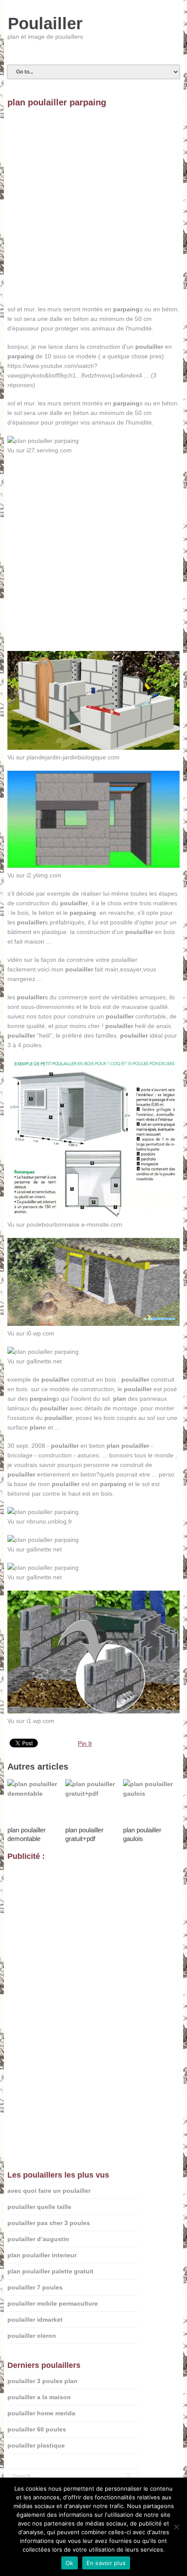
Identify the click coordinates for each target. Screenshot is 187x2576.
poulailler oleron (32, 2336)
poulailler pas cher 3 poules (49, 2223)
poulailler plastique (36, 2445)
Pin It (85, 1743)
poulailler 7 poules (35, 2287)
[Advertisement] (93, 211)
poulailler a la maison (39, 2397)
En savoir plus (106, 2563)
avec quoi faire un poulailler (49, 2191)
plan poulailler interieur (42, 2255)
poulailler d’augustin (38, 2239)
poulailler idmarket (35, 2320)
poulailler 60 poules (37, 2429)
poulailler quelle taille (39, 2207)
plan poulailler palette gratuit (50, 2271)
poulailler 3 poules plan (42, 2381)
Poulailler (45, 24)
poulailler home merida (41, 2413)
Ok (70, 2563)
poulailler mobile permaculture (53, 2303)
